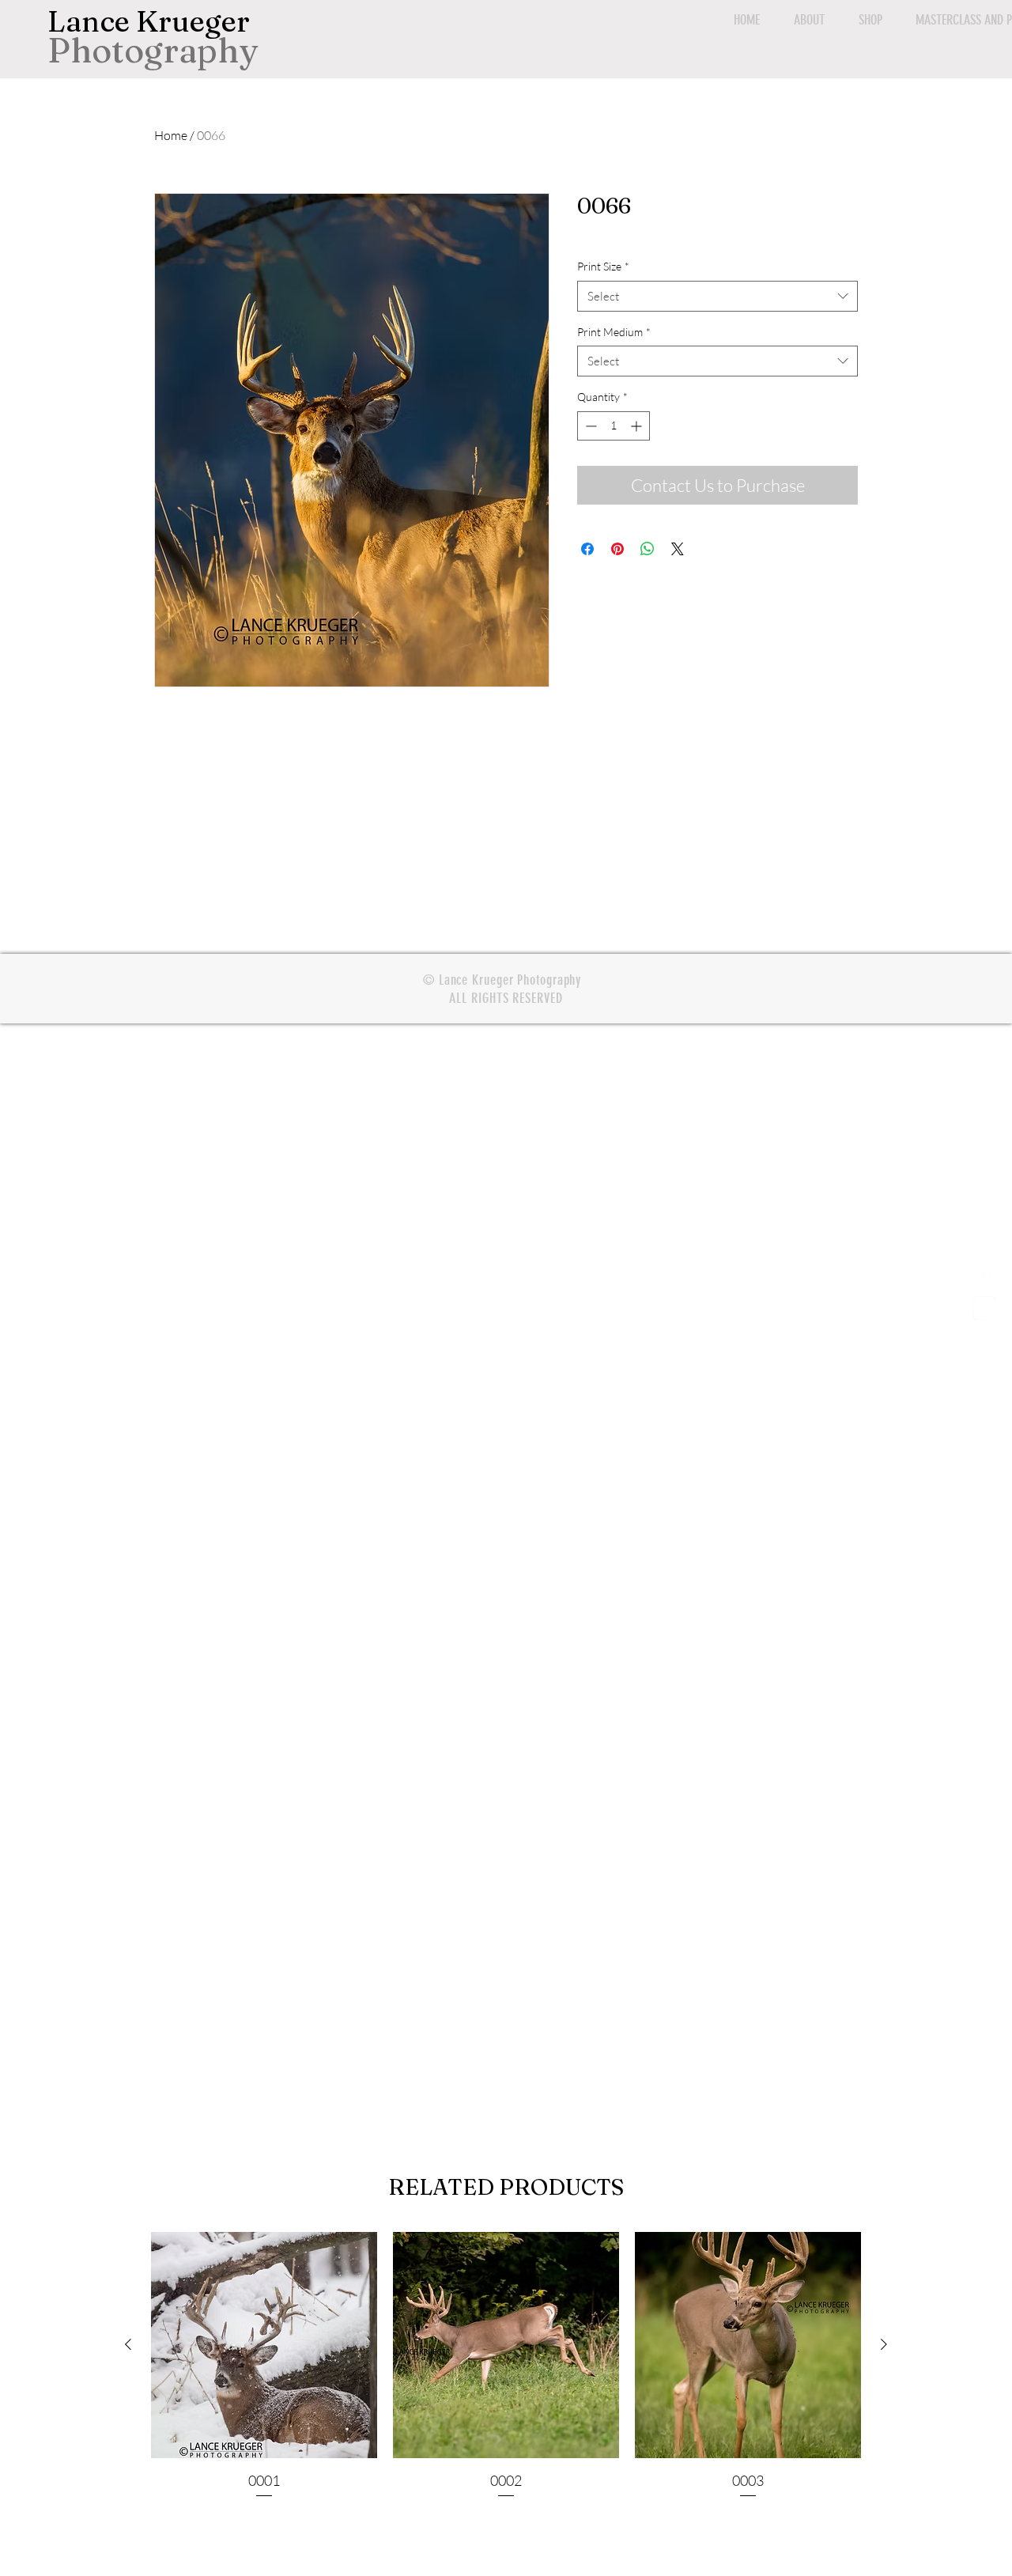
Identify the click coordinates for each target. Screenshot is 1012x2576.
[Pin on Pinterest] (617, 549)
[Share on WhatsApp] (648, 549)
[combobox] (717, 296)
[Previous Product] (128, 2344)
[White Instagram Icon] (984, 1308)
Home (171, 135)
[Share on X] (678, 549)
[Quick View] (264, 2345)
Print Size (603, 266)
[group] (506, 2366)
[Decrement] (589, 426)
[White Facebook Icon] (984, 1269)
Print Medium (614, 332)
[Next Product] (884, 2344)
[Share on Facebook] (587, 549)
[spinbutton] (614, 426)
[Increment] (638, 426)
